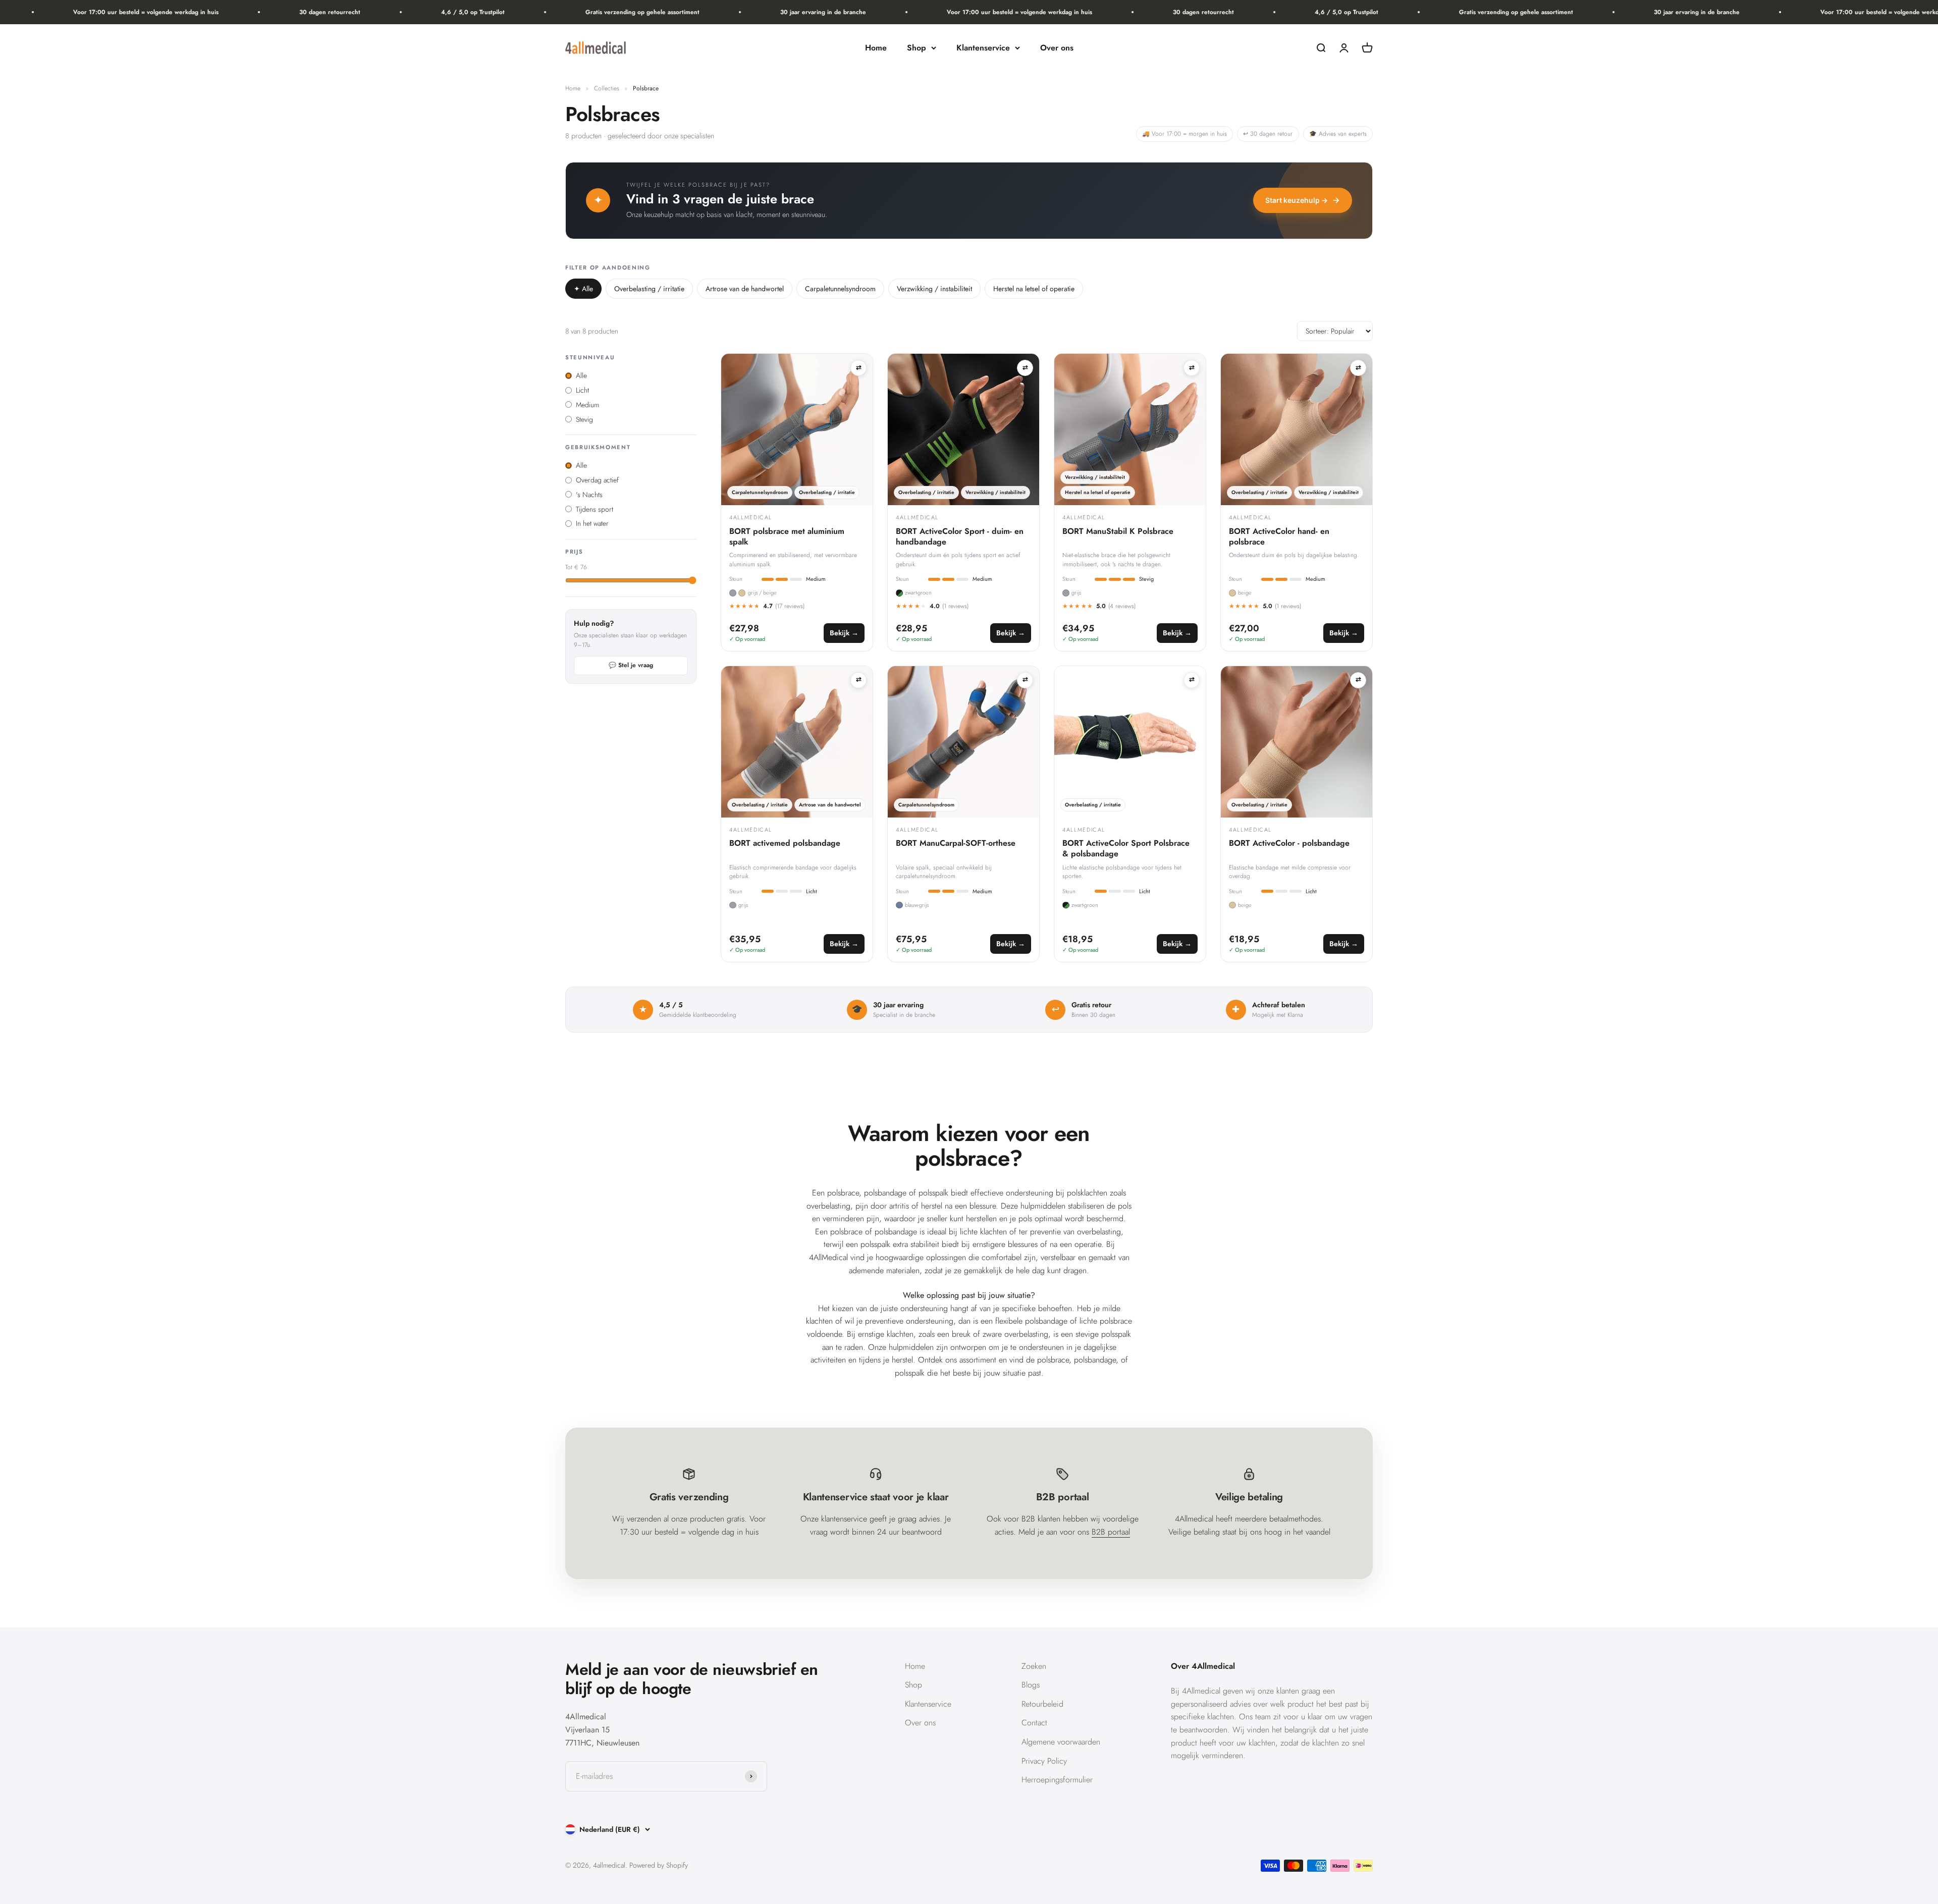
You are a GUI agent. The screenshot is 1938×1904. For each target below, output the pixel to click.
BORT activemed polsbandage (785, 844)
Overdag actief (597, 480)
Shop (917, 48)
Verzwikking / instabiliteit (934, 289)
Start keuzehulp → (1297, 200)
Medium (587, 405)
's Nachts (589, 495)
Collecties (607, 88)
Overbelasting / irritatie (649, 289)
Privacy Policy (1044, 1761)
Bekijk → (844, 633)
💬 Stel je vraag (631, 665)
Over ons (1057, 48)
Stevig (584, 419)
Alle (583, 289)
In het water (592, 523)
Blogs (1031, 1685)
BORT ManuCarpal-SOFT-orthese (956, 844)
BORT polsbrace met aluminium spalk (787, 537)
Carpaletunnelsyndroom (840, 289)
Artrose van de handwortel (745, 289)
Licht (582, 390)
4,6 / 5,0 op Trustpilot (384, 12)
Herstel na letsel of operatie (1034, 289)
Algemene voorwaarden (1061, 1742)
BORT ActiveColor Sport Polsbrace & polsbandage (1126, 849)
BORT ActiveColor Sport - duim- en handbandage (960, 537)
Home (876, 48)
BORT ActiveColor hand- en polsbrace (1279, 537)
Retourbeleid (1042, 1704)
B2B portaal (1111, 1532)
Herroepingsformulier (1057, 1780)
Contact (1034, 1723)
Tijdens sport (595, 509)
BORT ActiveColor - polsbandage (1289, 844)
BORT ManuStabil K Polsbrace (1118, 532)
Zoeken (1034, 1666)
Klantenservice (983, 48)
